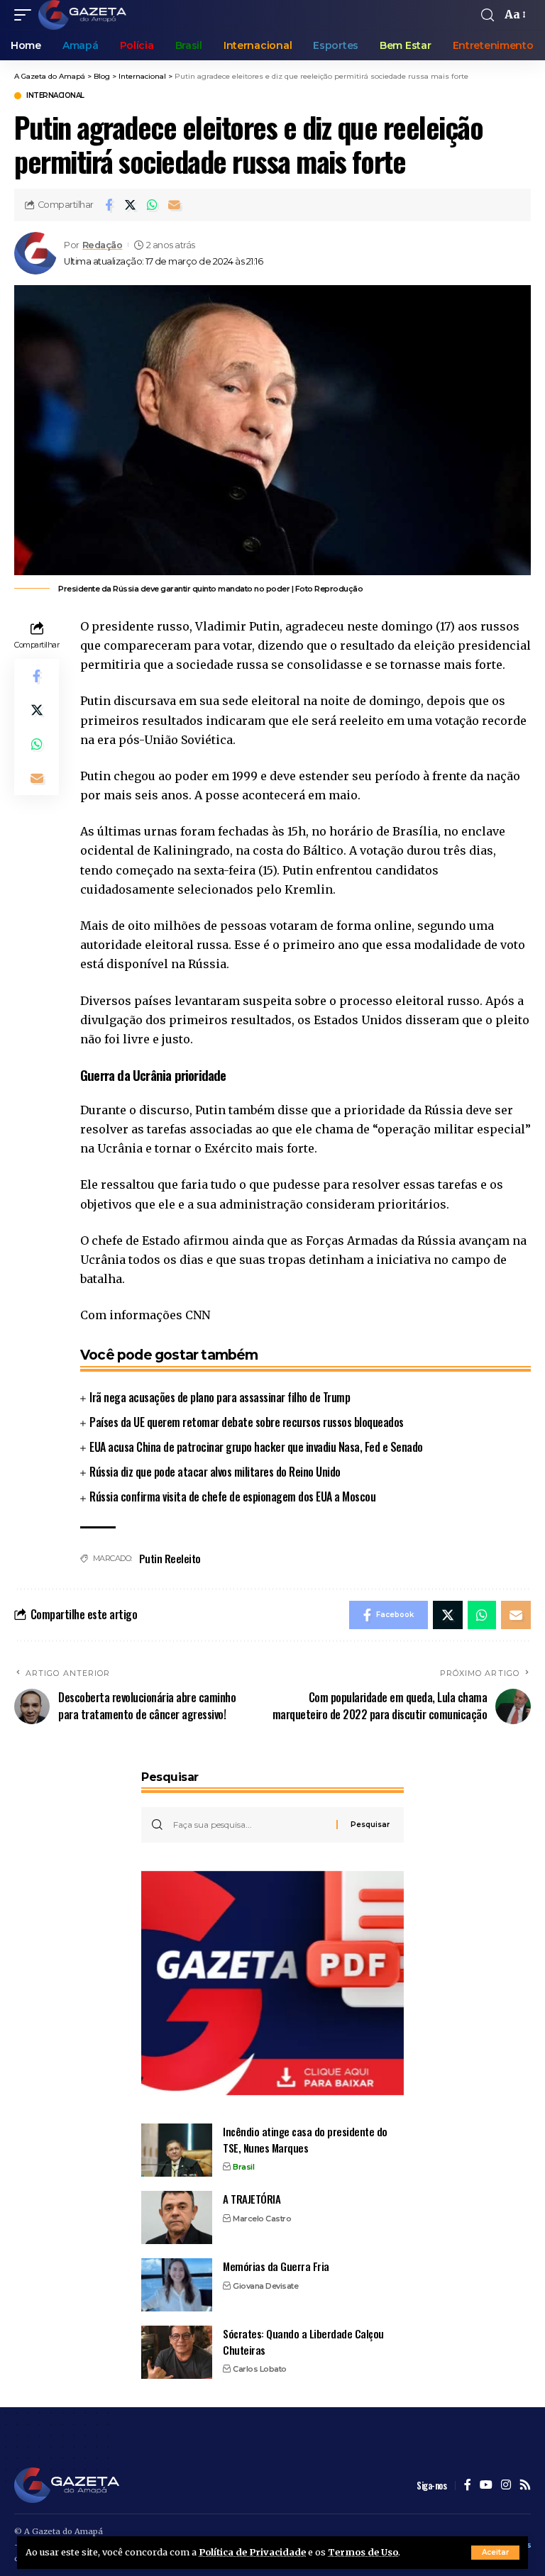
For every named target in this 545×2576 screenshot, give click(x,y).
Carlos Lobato (260, 2369)
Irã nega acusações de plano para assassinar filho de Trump (220, 1397)
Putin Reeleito (170, 1558)
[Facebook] (468, 2486)
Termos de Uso (363, 2552)
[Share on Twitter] (131, 205)
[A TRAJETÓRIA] (177, 2217)
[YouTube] (486, 2486)
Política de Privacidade (252, 2552)
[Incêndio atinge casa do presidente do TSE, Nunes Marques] (177, 2150)
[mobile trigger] (26, 15)
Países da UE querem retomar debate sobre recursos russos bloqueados (247, 1422)
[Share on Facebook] (109, 205)
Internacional (55, 96)
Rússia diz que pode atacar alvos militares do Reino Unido (215, 1472)
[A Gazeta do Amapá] (82, 15)
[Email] (175, 205)
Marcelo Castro (262, 2219)
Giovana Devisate (265, 2286)
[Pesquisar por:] (249, 1825)
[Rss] (525, 2486)
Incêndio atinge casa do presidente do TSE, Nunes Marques (305, 2139)
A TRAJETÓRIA (252, 2199)
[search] (488, 15)
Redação (103, 245)
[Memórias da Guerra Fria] (177, 2285)
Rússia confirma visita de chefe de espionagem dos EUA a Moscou (232, 1497)
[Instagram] (506, 2486)
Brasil (243, 2167)
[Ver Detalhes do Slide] (272, 1983)
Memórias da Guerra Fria (276, 2266)
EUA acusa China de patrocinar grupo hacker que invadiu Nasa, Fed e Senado (256, 1447)
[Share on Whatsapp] (153, 205)
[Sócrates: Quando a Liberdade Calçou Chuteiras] (177, 2352)
